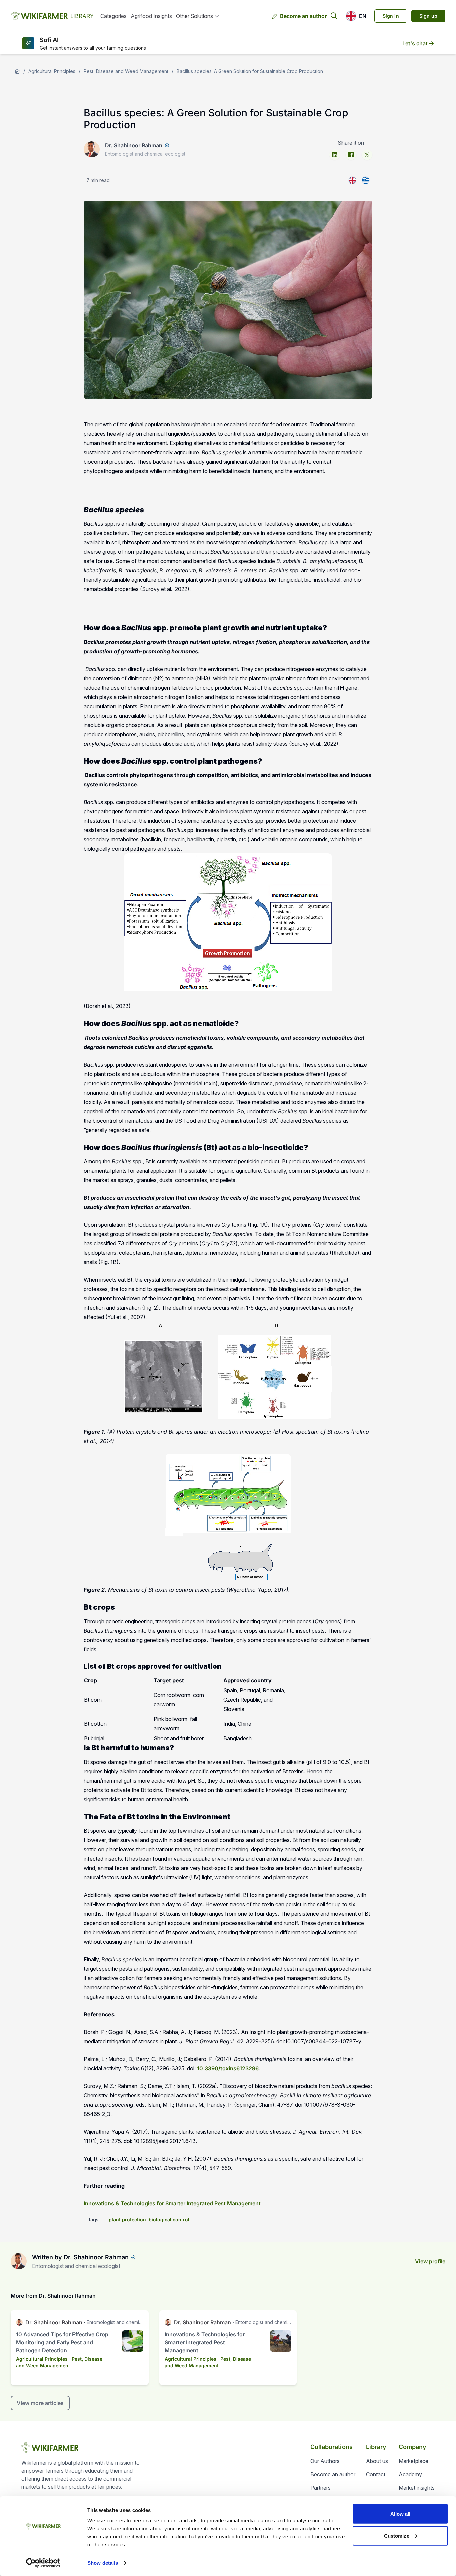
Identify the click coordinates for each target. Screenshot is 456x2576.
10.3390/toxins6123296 (228, 2068)
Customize (397, 2535)
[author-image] (19, 2261)
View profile (430, 2261)
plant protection (127, 2220)
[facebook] (351, 155)
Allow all (400, 2514)
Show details (103, 2563)
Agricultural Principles (52, 71)
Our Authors (325, 2461)
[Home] (17, 71)
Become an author (303, 16)
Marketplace (413, 2461)
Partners (321, 2488)
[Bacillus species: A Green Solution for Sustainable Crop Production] (352, 180)
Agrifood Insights (151, 16)
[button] (356, 16)
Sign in (391, 16)
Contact (376, 2474)
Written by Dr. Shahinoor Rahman (80, 2257)
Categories (113, 16)
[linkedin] (335, 155)
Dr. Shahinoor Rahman (134, 145)
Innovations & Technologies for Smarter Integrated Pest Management (172, 2203)
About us (377, 2461)
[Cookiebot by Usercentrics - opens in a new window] (43, 2563)
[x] (367, 155)
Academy (410, 2474)
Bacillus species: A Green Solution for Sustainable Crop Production (250, 71)
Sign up (428, 16)
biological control (169, 2220)
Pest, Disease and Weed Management (126, 71)
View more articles (40, 2403)
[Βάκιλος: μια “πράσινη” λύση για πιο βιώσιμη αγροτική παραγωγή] (366, 180)
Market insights (417, 2488)
